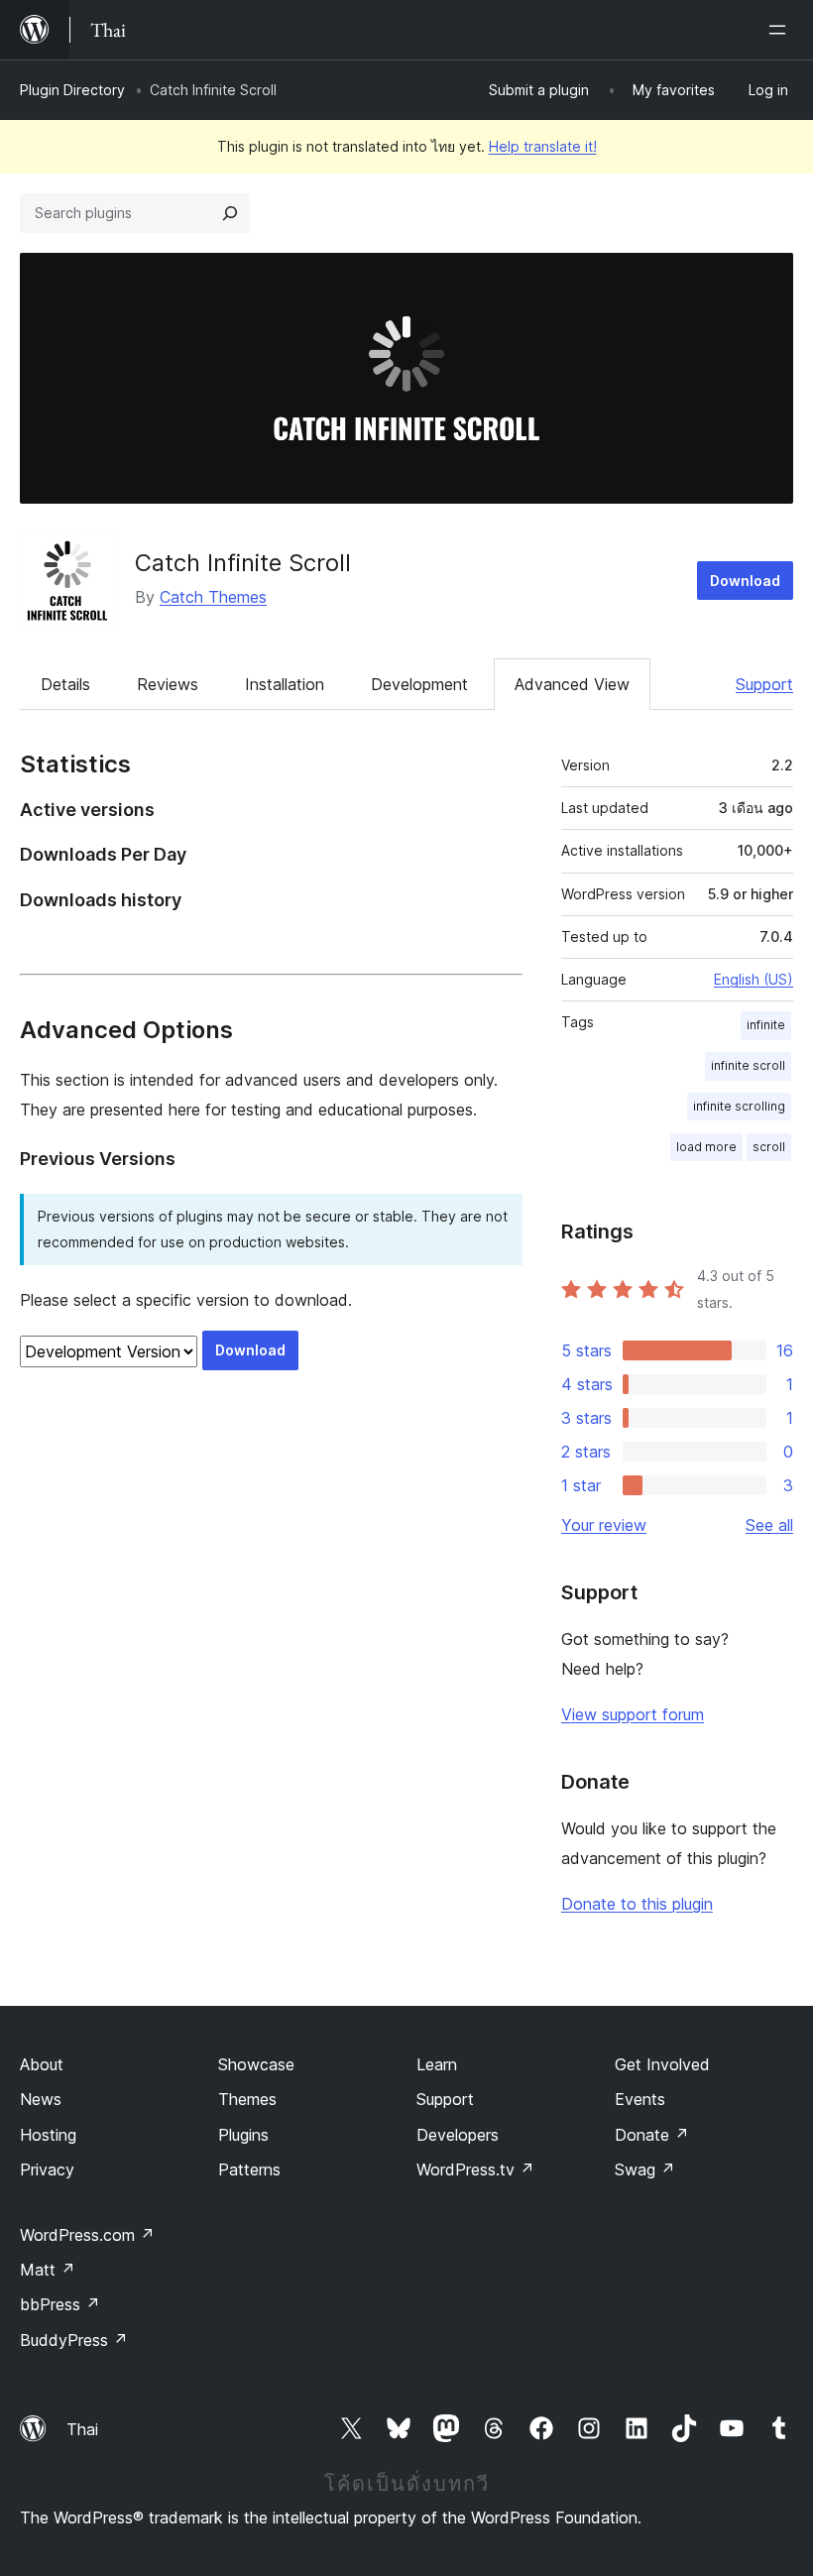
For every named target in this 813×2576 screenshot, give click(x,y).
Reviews (168, 684)
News (41, 2099)
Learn (437, 2064)
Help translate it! (543, 146)
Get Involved (662, 2064)
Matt (48, 2270)
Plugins (243, 2135)
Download (745, 581)
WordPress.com (87, 2235)
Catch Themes (213, 597)
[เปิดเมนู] (781, 30)
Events (640, 2099)
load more (706, 1147)
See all (769, 1525)
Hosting (48, 2135)
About (42, 2064)
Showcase (256, 2064)
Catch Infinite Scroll (243, 563)
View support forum (633, 1714)
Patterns (249, 2169)
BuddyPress (74, 2340)
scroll (769, 1147)
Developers (458, 2135)
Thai (82, 2429)
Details (65, 684)
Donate (652, 2135)
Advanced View (572, 684)
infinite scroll (748, 1065)
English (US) (754, 979)
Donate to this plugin (637, 1904)
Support (764, 684)
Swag (645, 2169)
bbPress (60, 2304)
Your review (604, 1525)
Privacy (47, 2169)
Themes (247, 2099)
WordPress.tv (475, 2169)
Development (419, 684)
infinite (766, 1025)
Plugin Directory (72, 90)
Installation (285, 684)
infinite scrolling (739, 1106)
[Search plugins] (230, 213)
